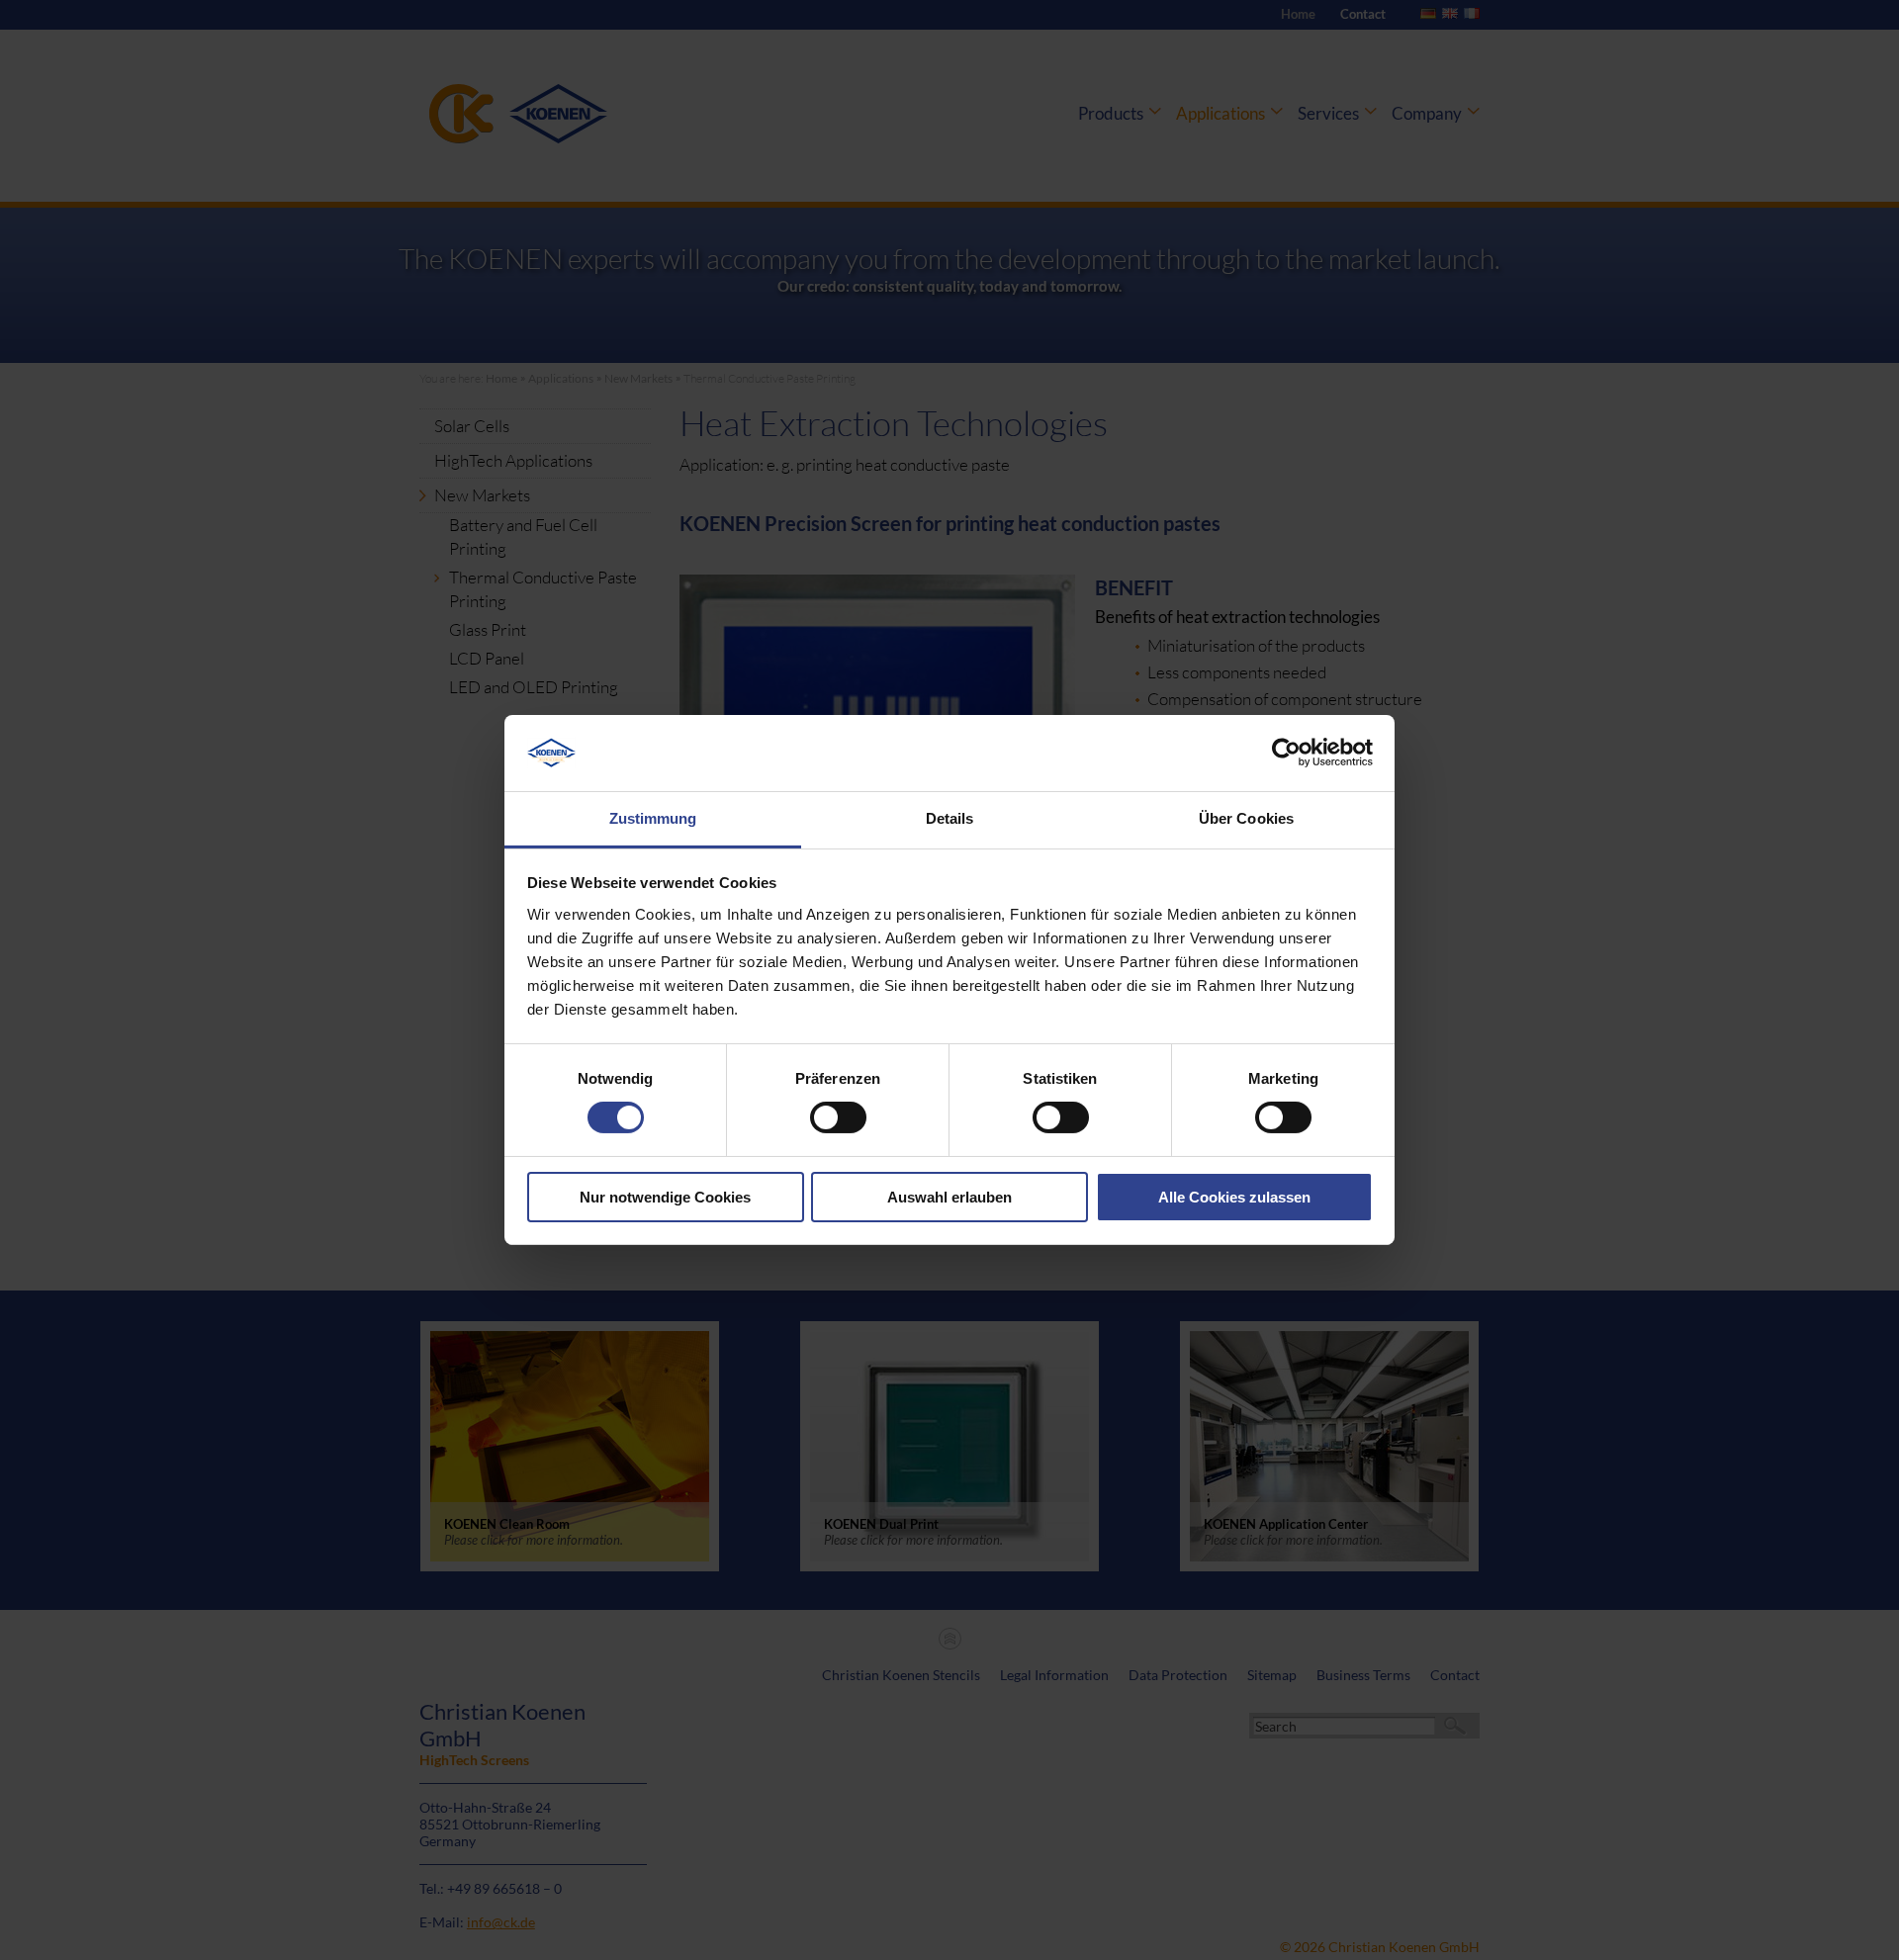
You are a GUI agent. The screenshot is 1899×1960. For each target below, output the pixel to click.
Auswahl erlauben (949, 1197)
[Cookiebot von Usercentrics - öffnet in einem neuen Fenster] (1286, 753)
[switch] (838, 1117)
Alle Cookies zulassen (1234, 1197)
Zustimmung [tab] (653, 818)
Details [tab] (950, 818)
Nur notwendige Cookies (665, 1197)
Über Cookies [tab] (1246, 818)
